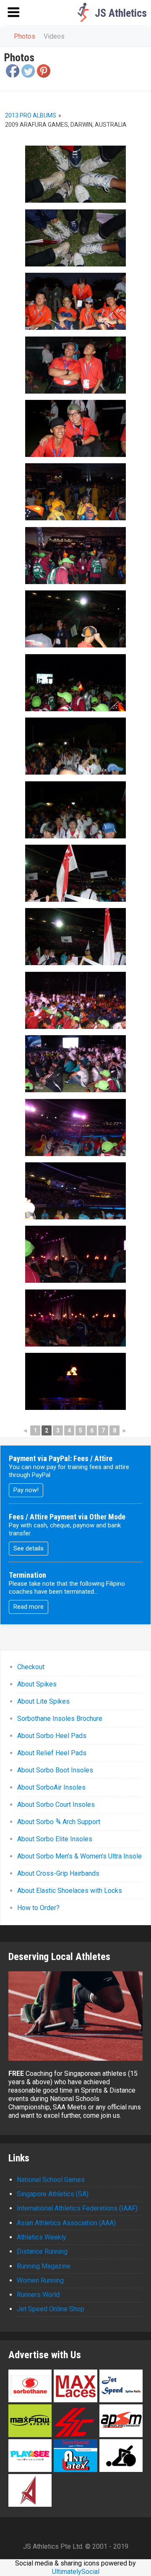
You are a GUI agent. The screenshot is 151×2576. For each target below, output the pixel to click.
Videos (54, 36)
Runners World (38, 2295)
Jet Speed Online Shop (51, 2309)
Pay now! (26, 1490)
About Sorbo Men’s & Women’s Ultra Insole (79, 1856)
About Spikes (37, 1684)
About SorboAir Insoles (51, 1787)
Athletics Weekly (42, 2237)
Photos (25, 36)
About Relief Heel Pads (52, 1753)
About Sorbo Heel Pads (52, 1736)
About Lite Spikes (43, 1701)
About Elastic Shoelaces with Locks (70, 1891)
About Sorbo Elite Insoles (55, 1839)
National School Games (51, 2180)
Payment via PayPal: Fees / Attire (61, 1458)
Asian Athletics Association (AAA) (66, 2223)
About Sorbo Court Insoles (56, 1805)
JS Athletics (121, 13)
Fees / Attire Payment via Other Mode (67, 1517)
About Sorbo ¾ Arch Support (59, 1822)
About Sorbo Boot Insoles (55, 1770)
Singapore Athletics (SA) (53, 2194)
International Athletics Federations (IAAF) (77, 2208)
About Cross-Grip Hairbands (58, 1873)
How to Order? (38, 1908)
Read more (29, 1607)
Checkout (31, 1667)
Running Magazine (44, 2266)
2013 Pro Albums (31, 115)
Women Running (40, 2280)
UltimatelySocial (76, 2572)
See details (29, 1548)
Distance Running (42, 2251)
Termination (27, 1575)
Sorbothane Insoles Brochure (60, 1719)
